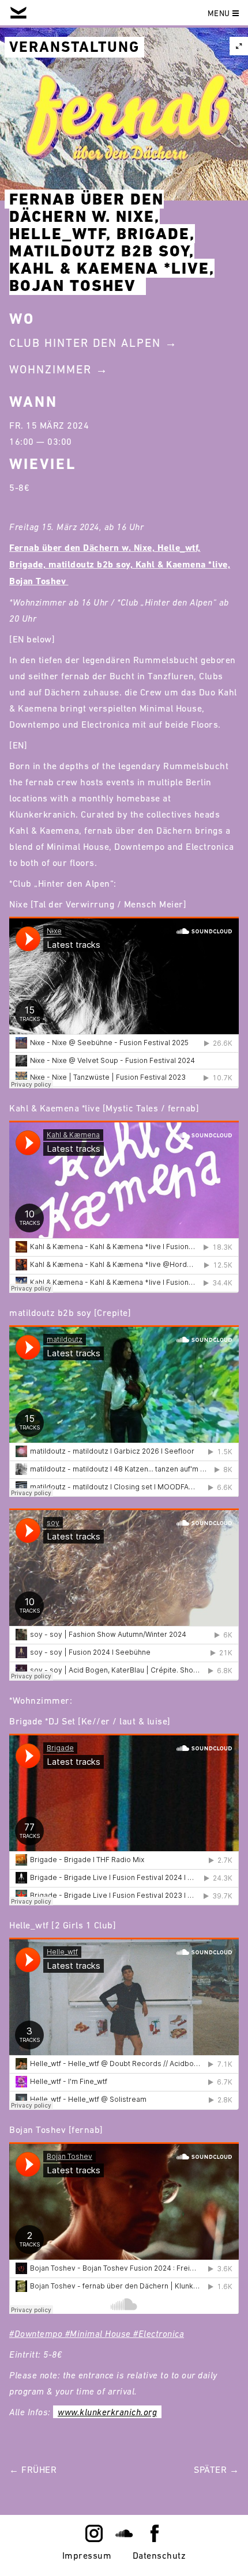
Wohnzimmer (50, 369)
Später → (216, 2469)
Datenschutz (159, 2555)
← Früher (33, 2469)
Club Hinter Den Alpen (85, 343)
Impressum (87, 2555)
